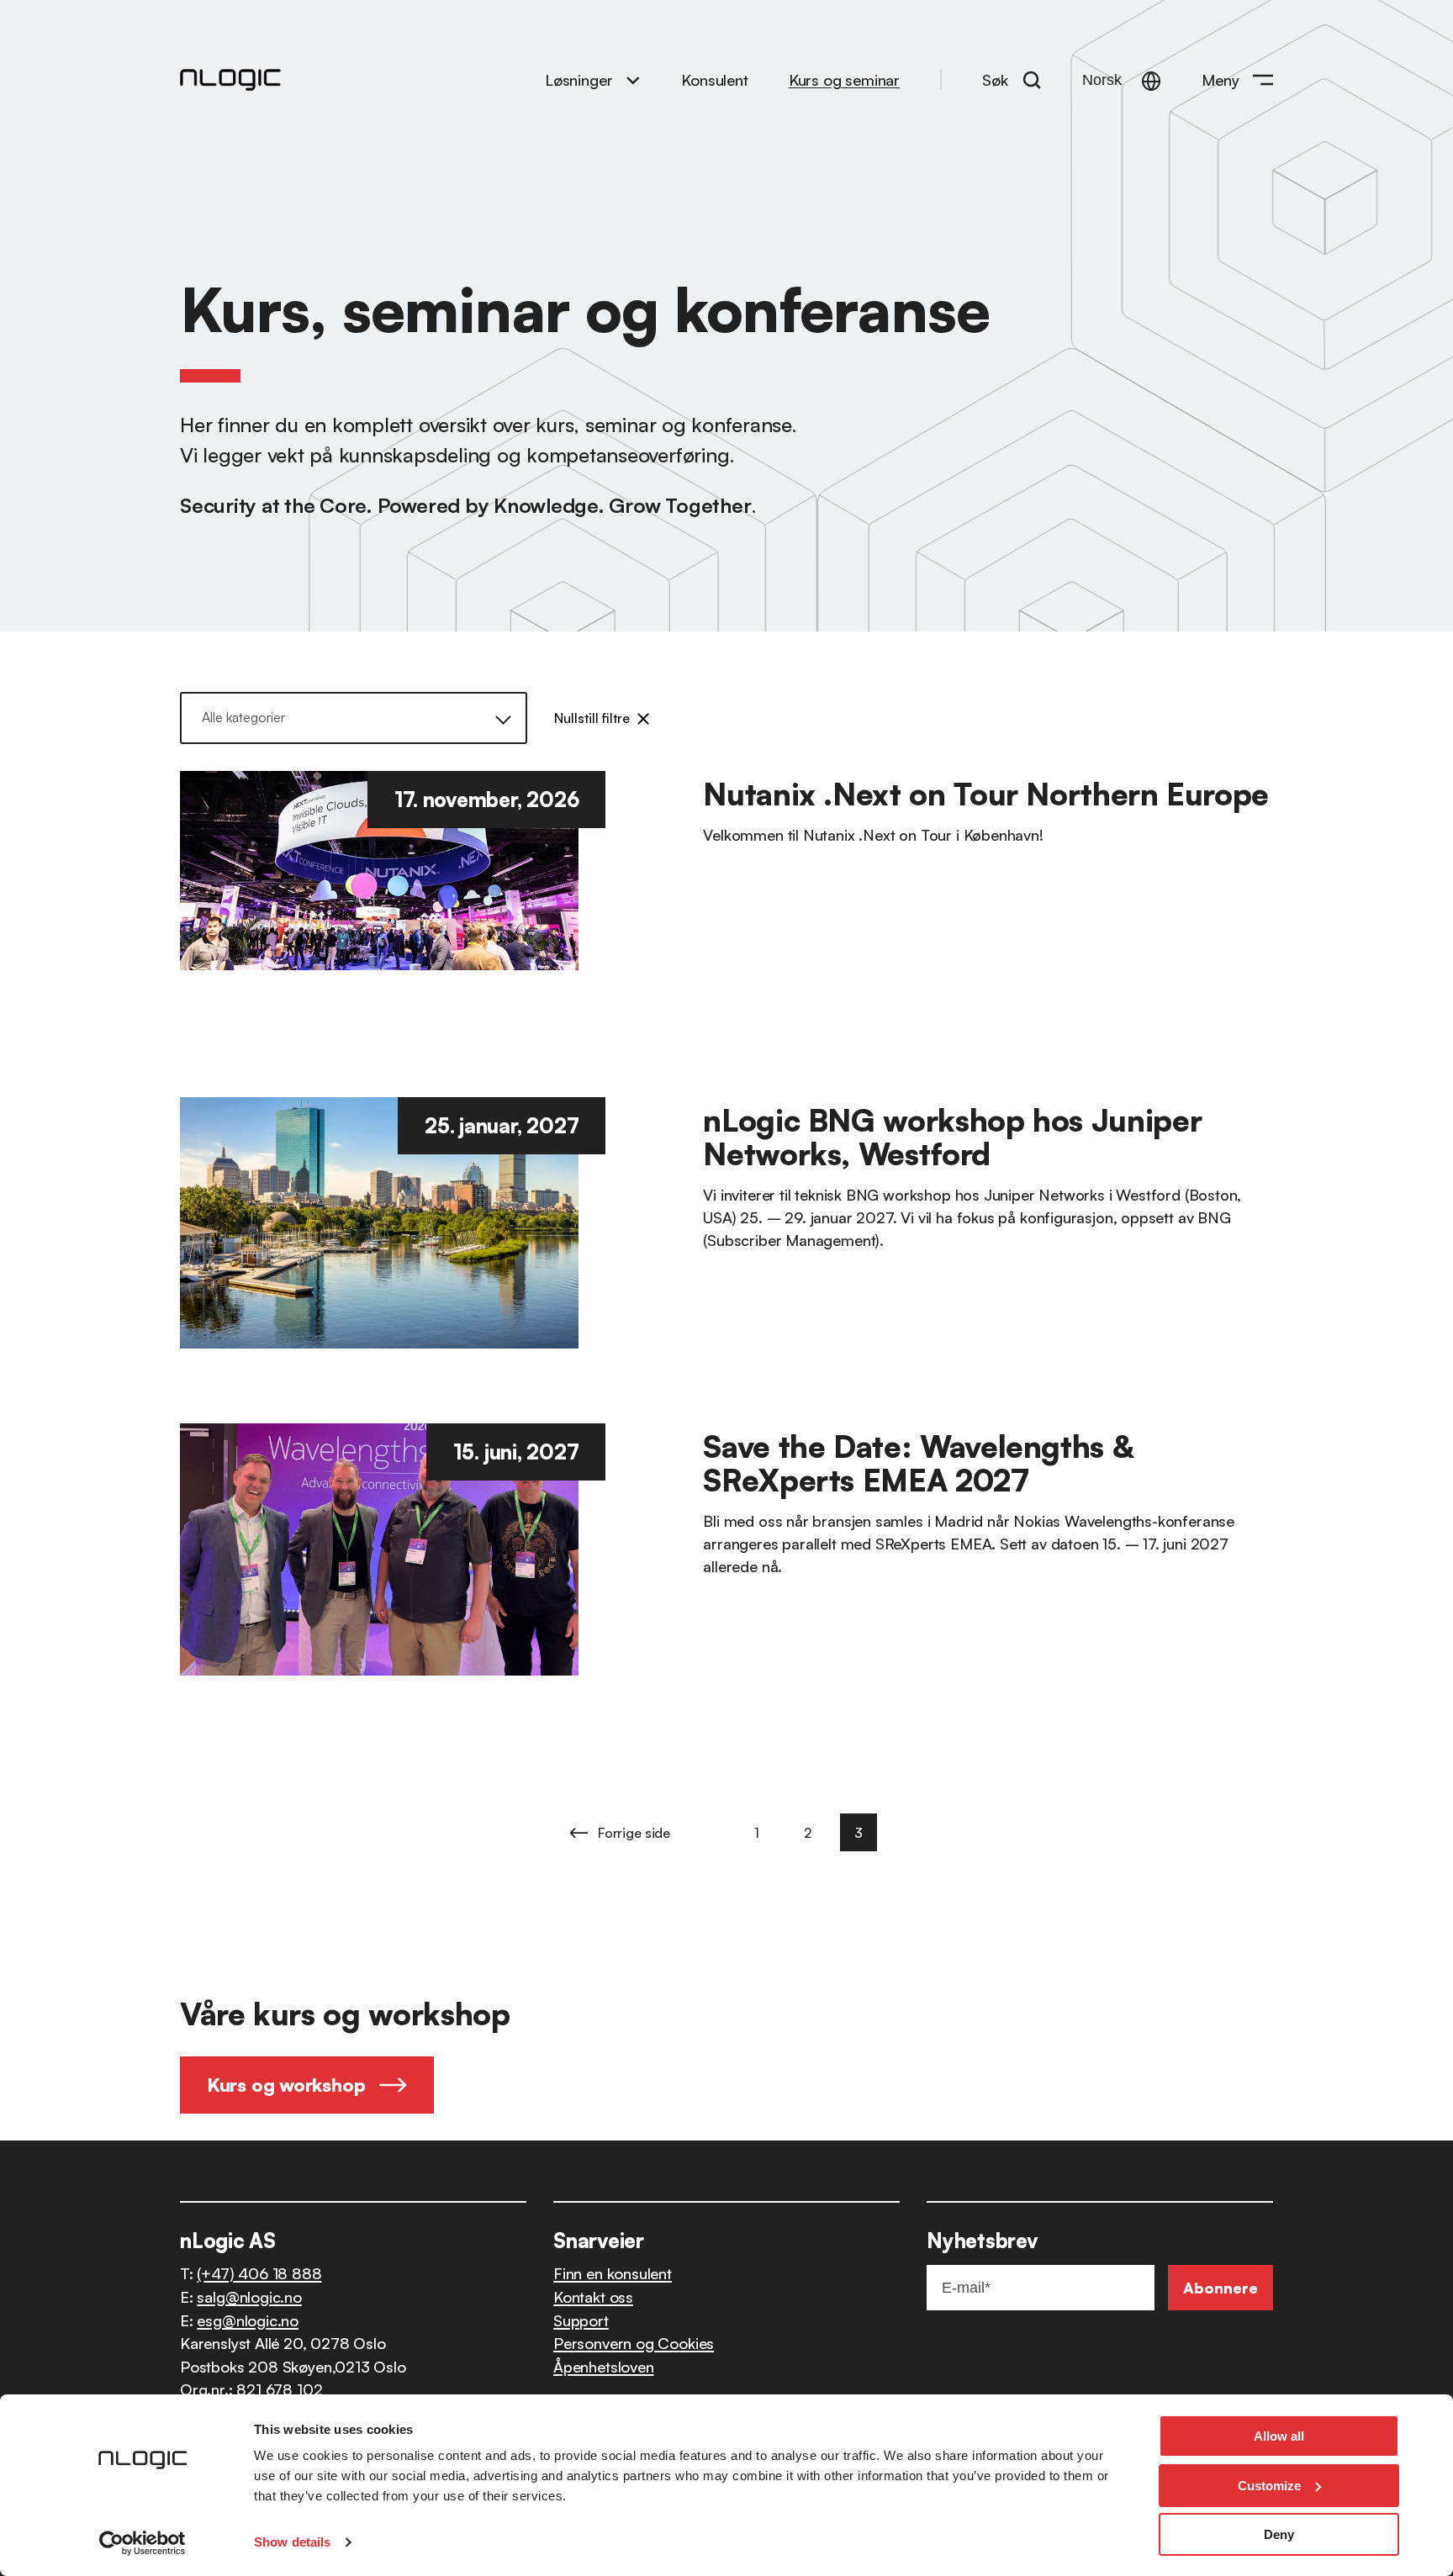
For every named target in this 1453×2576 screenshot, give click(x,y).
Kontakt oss (593, 2296)
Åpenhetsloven (604, 2366)
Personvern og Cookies (634, 2343)
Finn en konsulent (613, 2273)
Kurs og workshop (286, 2085)
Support (581, 2320)
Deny (1279, 2534)
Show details (292, 2542)
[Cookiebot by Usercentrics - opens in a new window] (143, 2543)
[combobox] (364, 718)
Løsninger (579, 79)
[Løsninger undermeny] (633, 79)
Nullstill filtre (592, 718)
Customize (1269, 2486)
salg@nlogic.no (249, 2296)
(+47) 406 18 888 (259, 2273)
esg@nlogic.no (248, 2320)
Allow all (1279, 2436)
